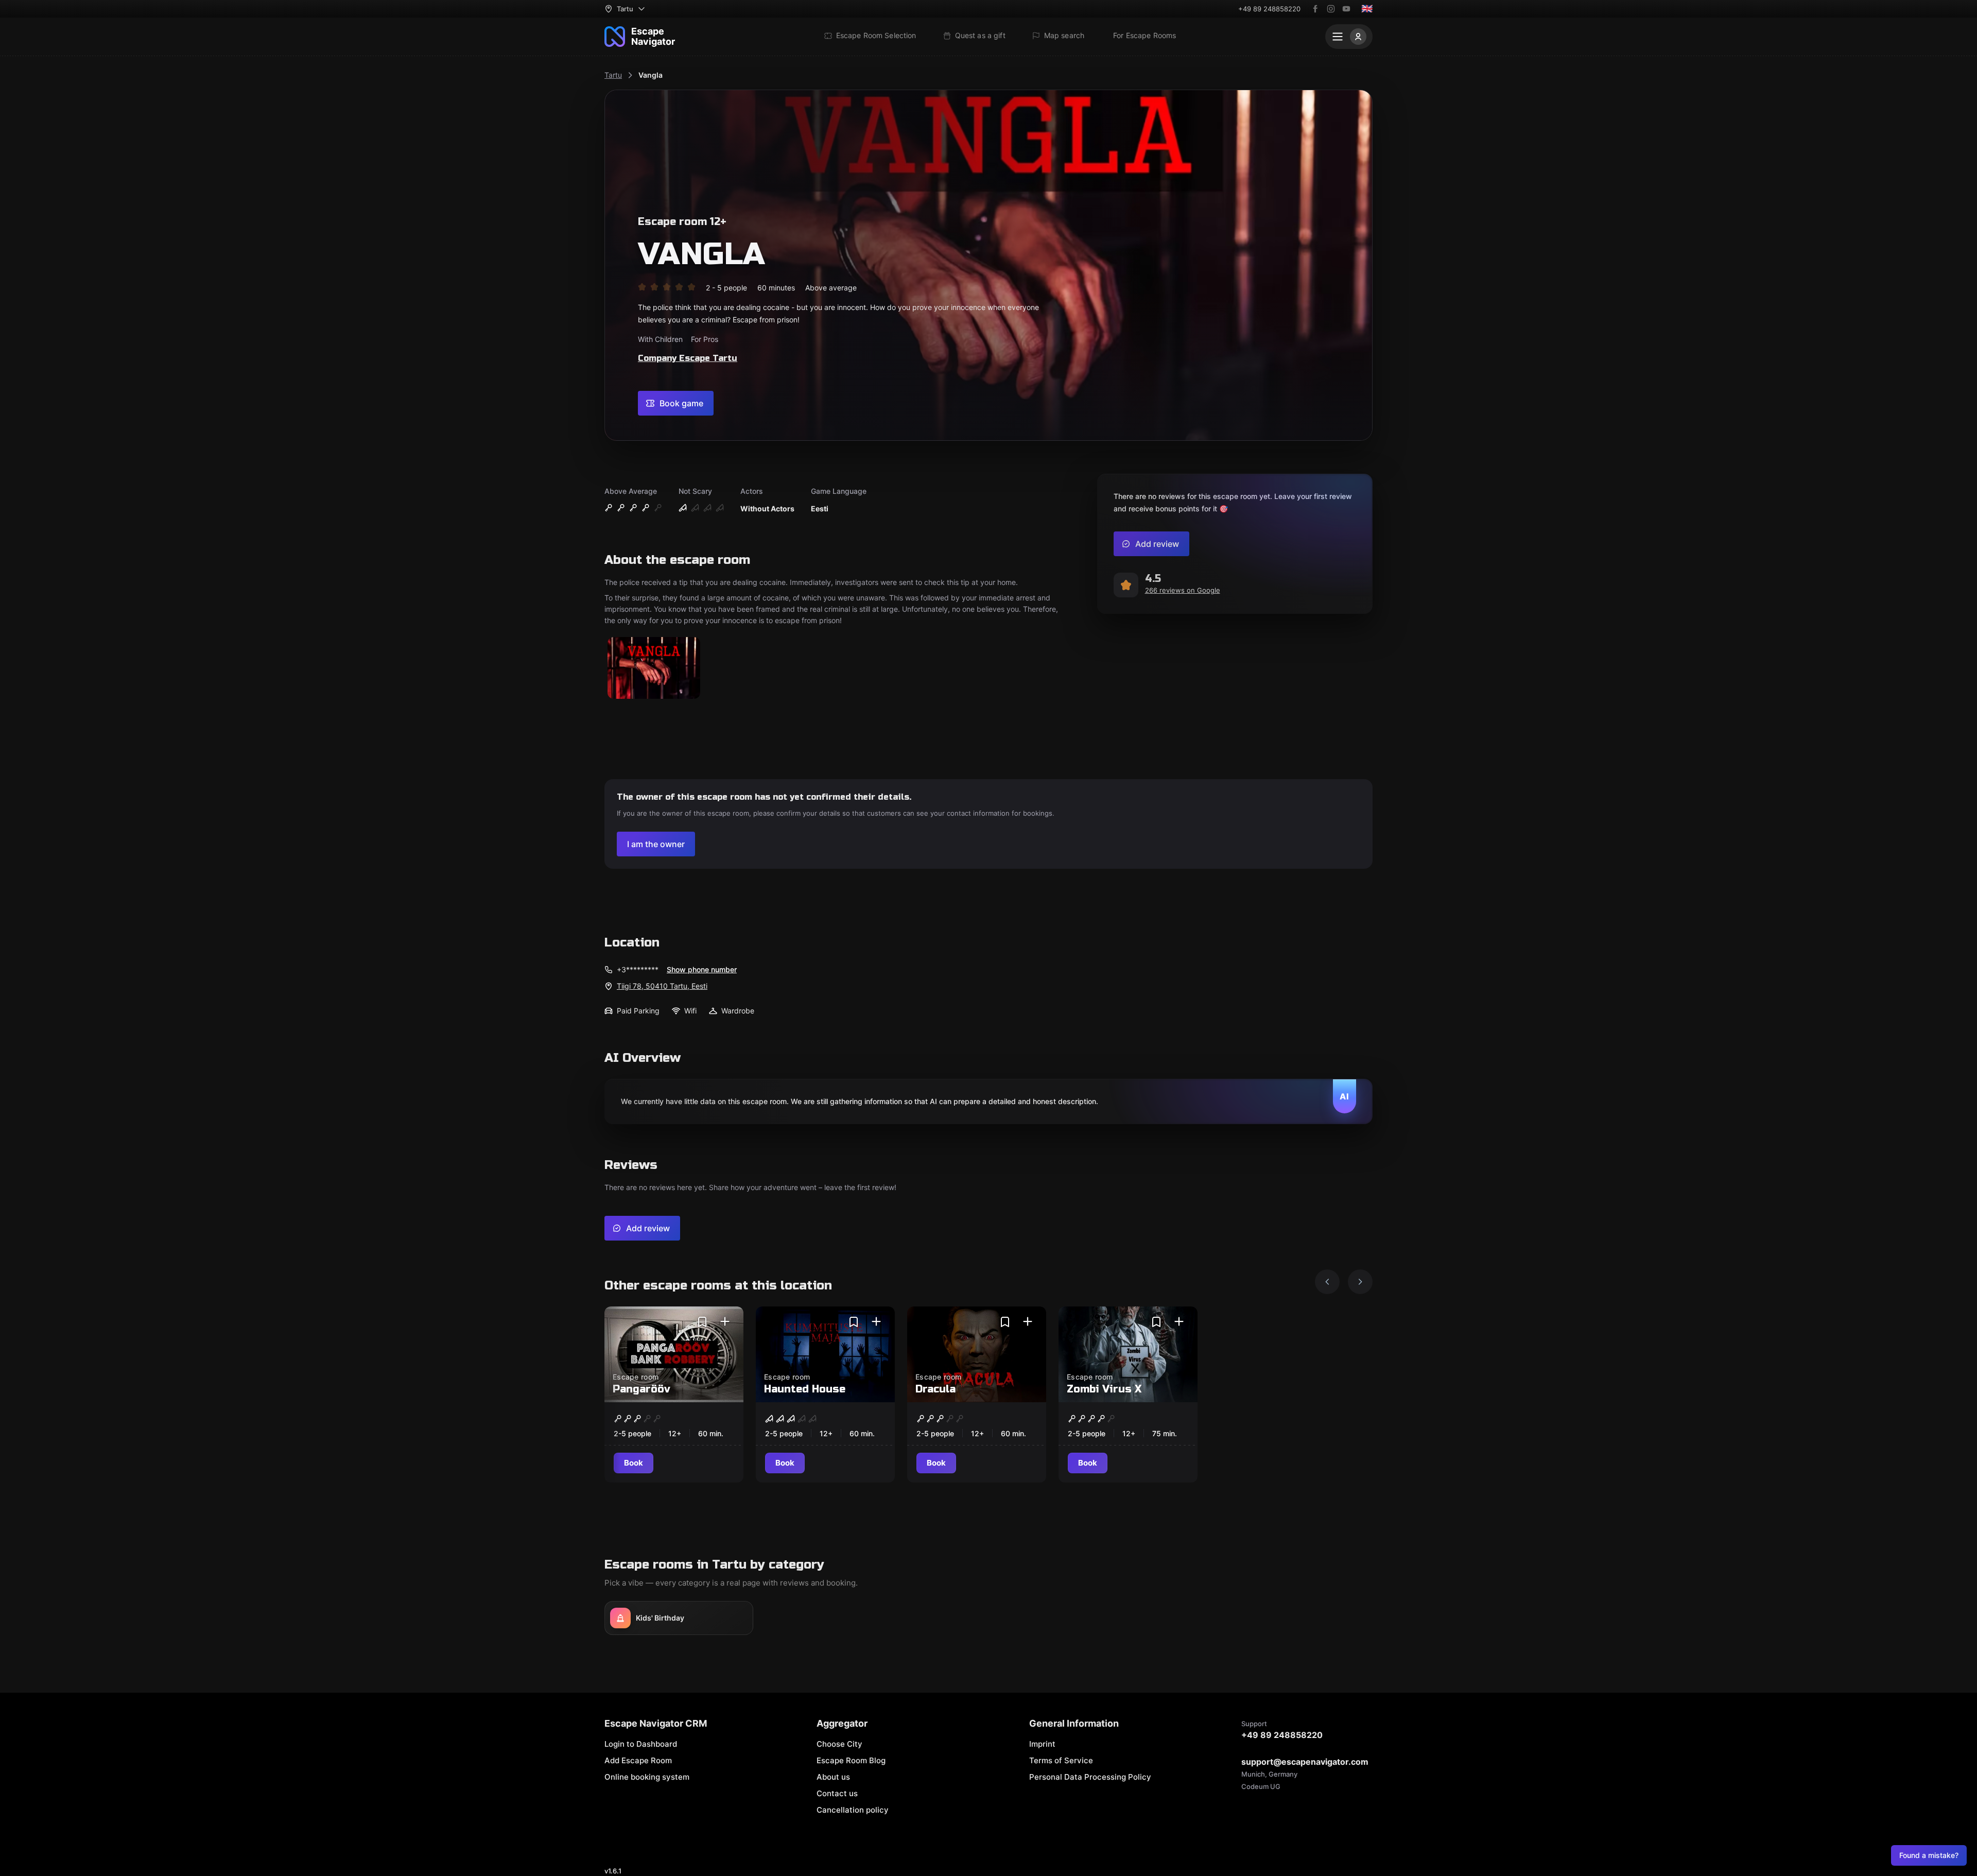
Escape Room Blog (851, 1760)
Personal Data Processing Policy (1090, 1777)
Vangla (651, 75)
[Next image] (1360, 1282)
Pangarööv (641, 1389)
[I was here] (725, 1322)
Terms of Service (1061, 1760)
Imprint (1042, 1744)
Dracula (935, 1389)
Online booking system (647, 1777)
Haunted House (805, 1389)
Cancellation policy (853, 1810)
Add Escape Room (638, 1760)
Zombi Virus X (1104, 1389)
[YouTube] (1346, 9)
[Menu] (1349, 37)
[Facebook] (1315, 9)
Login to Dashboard (641, 1744)
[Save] (702, 1322)
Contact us (837, 1793)
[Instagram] (1331, 9)
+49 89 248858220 (1269, 9)
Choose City (839, 1744)
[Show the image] (654, 669)
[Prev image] (1327, 1282)
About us (833, 1777)
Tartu (613, 75)
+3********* (638, 969)
